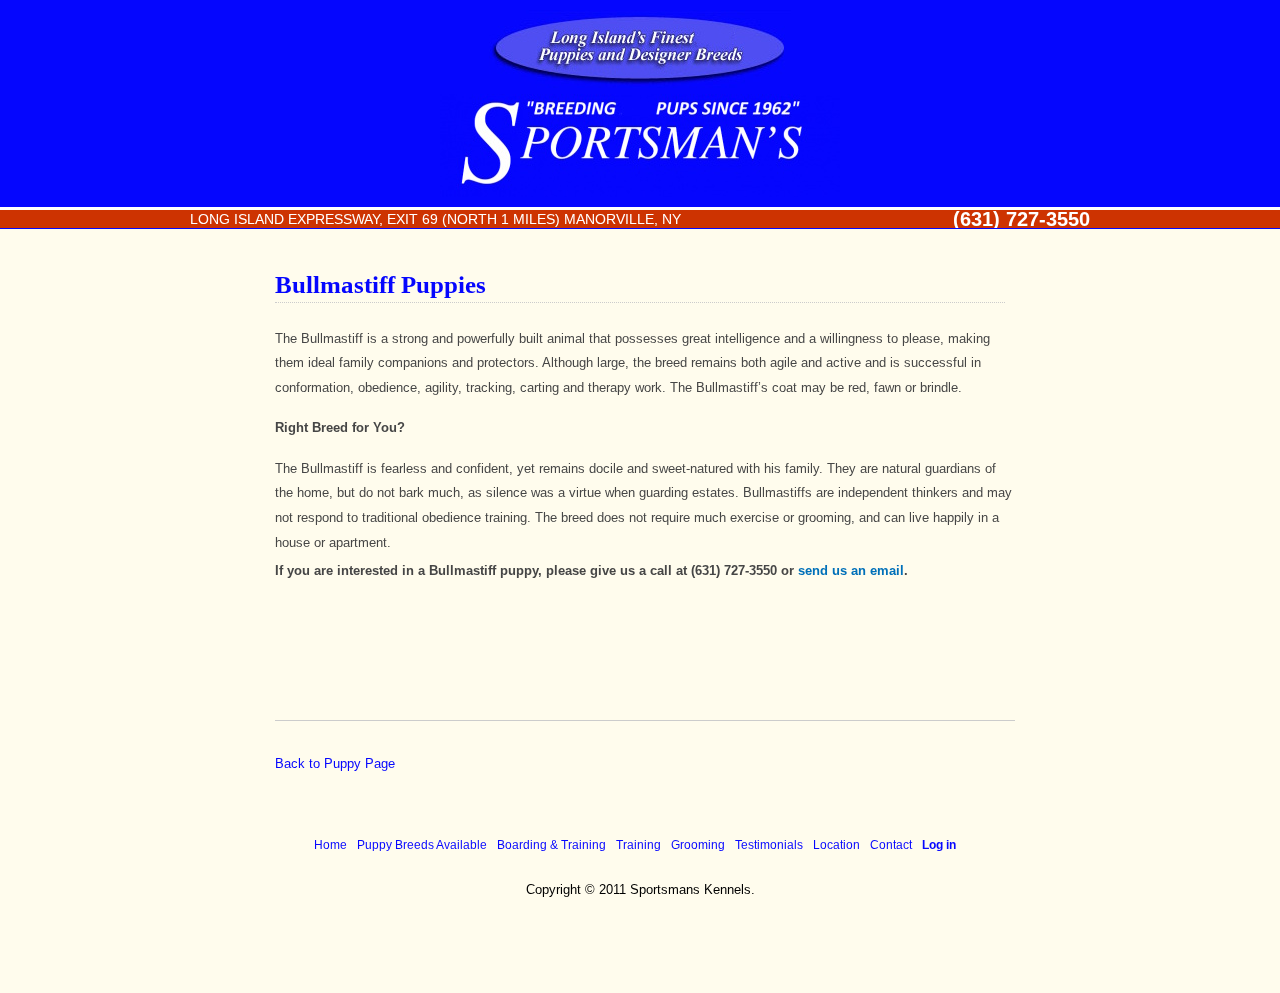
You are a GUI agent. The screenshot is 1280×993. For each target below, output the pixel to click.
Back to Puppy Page (335, 763)
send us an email (851, 570)
